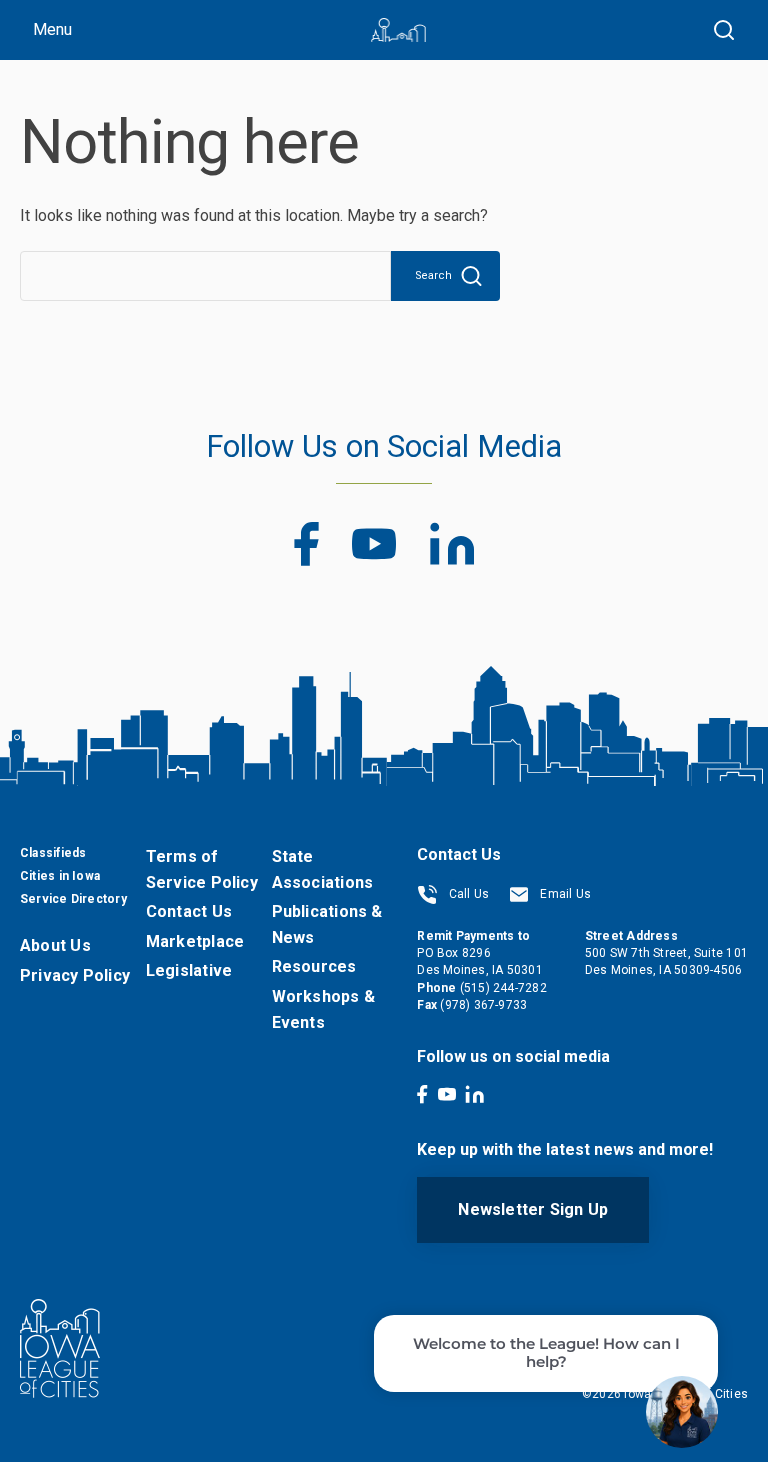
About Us (55, 945)
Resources (314, 966)
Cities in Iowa (60, 876)
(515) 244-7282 (503, 988)
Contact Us (189, 911)
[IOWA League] (398, 30)
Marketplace (195, 941)
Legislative (189, 970)
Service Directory (73, 899)
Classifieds (53, 853)
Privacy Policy (75, 975)
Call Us (467, 894)
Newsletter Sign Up (533, 1209)
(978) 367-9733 (483, 1005)
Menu (52, 29)
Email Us (564, 894)
